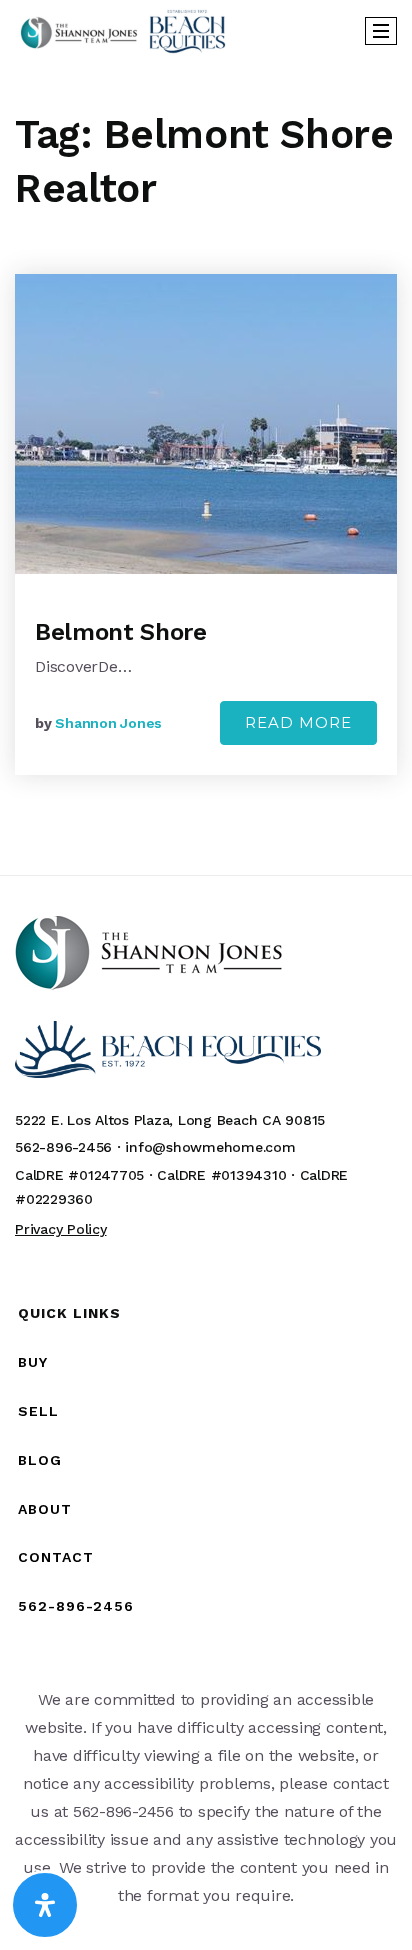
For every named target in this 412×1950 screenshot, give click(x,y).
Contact (56, 1557)
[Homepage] (123, 31)
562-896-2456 (76, 1606)
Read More (298, 722)
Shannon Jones (108, 723)
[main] (206, 467)
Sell (38, 1411)
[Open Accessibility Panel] (45, 1905)
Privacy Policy (61, 1229)
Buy (33, 1362)
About (45, 1509)
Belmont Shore (120, 632)
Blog (40, 1460)
